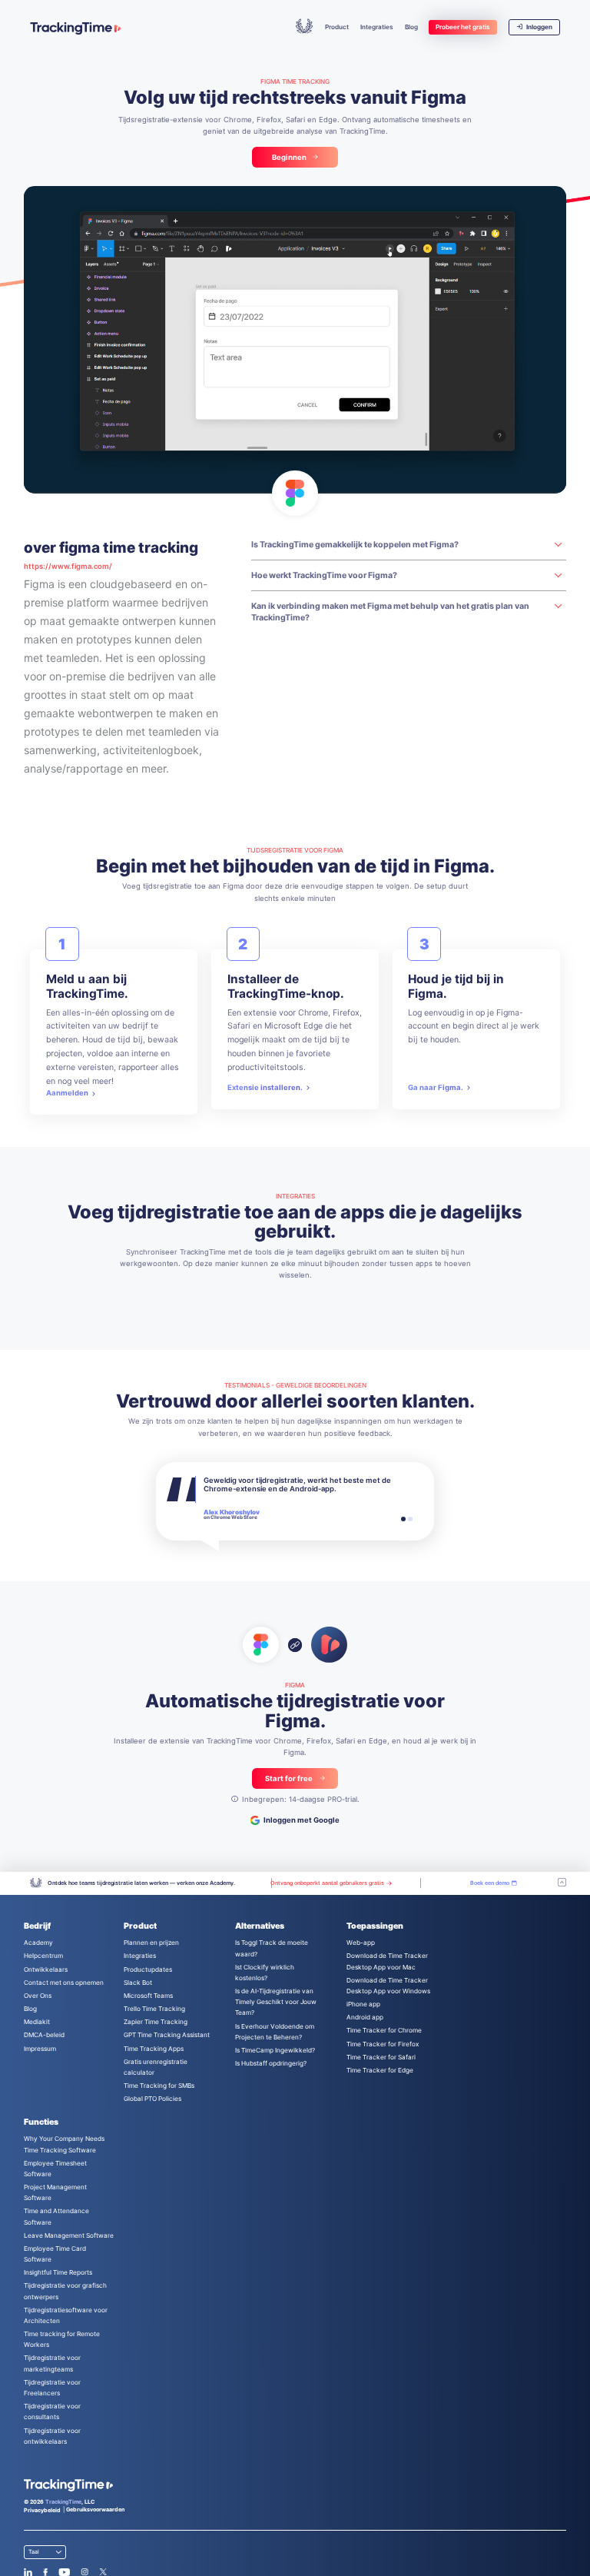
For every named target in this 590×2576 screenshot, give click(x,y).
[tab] (403, 1519)
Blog (411, 27)
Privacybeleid (42, 2510)
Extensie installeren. (265, 1087)
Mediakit (37, 2022)
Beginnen (289, 157)
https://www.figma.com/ (68, 566)
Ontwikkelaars (46, 1969)
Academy (38, 1943)
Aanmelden (67, 1093)
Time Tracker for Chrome (384, 2030)
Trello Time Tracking (154, 2009)
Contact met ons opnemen (64, 1983)
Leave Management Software (69, 2235)
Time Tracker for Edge (380, 2070)
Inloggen (539, 27)
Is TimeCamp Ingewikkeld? (275, 2050)
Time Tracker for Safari (381, 2057)
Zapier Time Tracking (156, 2022)
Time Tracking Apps (154, 2049)
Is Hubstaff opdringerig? (271, 2063)
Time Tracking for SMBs (159, 2086)
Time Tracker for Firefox (383, 2044)
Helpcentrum (43, 1956)
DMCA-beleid (44, 2035)
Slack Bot (138, 1983)
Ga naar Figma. (436, 1087)
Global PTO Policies (152, 2099)
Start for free (289, 1778)
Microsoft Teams (148, 1996)
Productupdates (148, 1969)
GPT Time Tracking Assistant (167, 2035)
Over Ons (38, 1996)
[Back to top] (562, 1883)
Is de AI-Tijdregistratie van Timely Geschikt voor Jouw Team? (276, 2002)
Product (337, 27)
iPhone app (363, 2004)
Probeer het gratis (463, 27)
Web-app (361, 1943)
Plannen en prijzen (151, 1943)
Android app (365, 2017)
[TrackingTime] (75, 28)
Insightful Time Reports (58, 2272)
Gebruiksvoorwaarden (95, 2510)
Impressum (40, 2049)
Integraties (377, 27)
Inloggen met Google (302, 1820)
